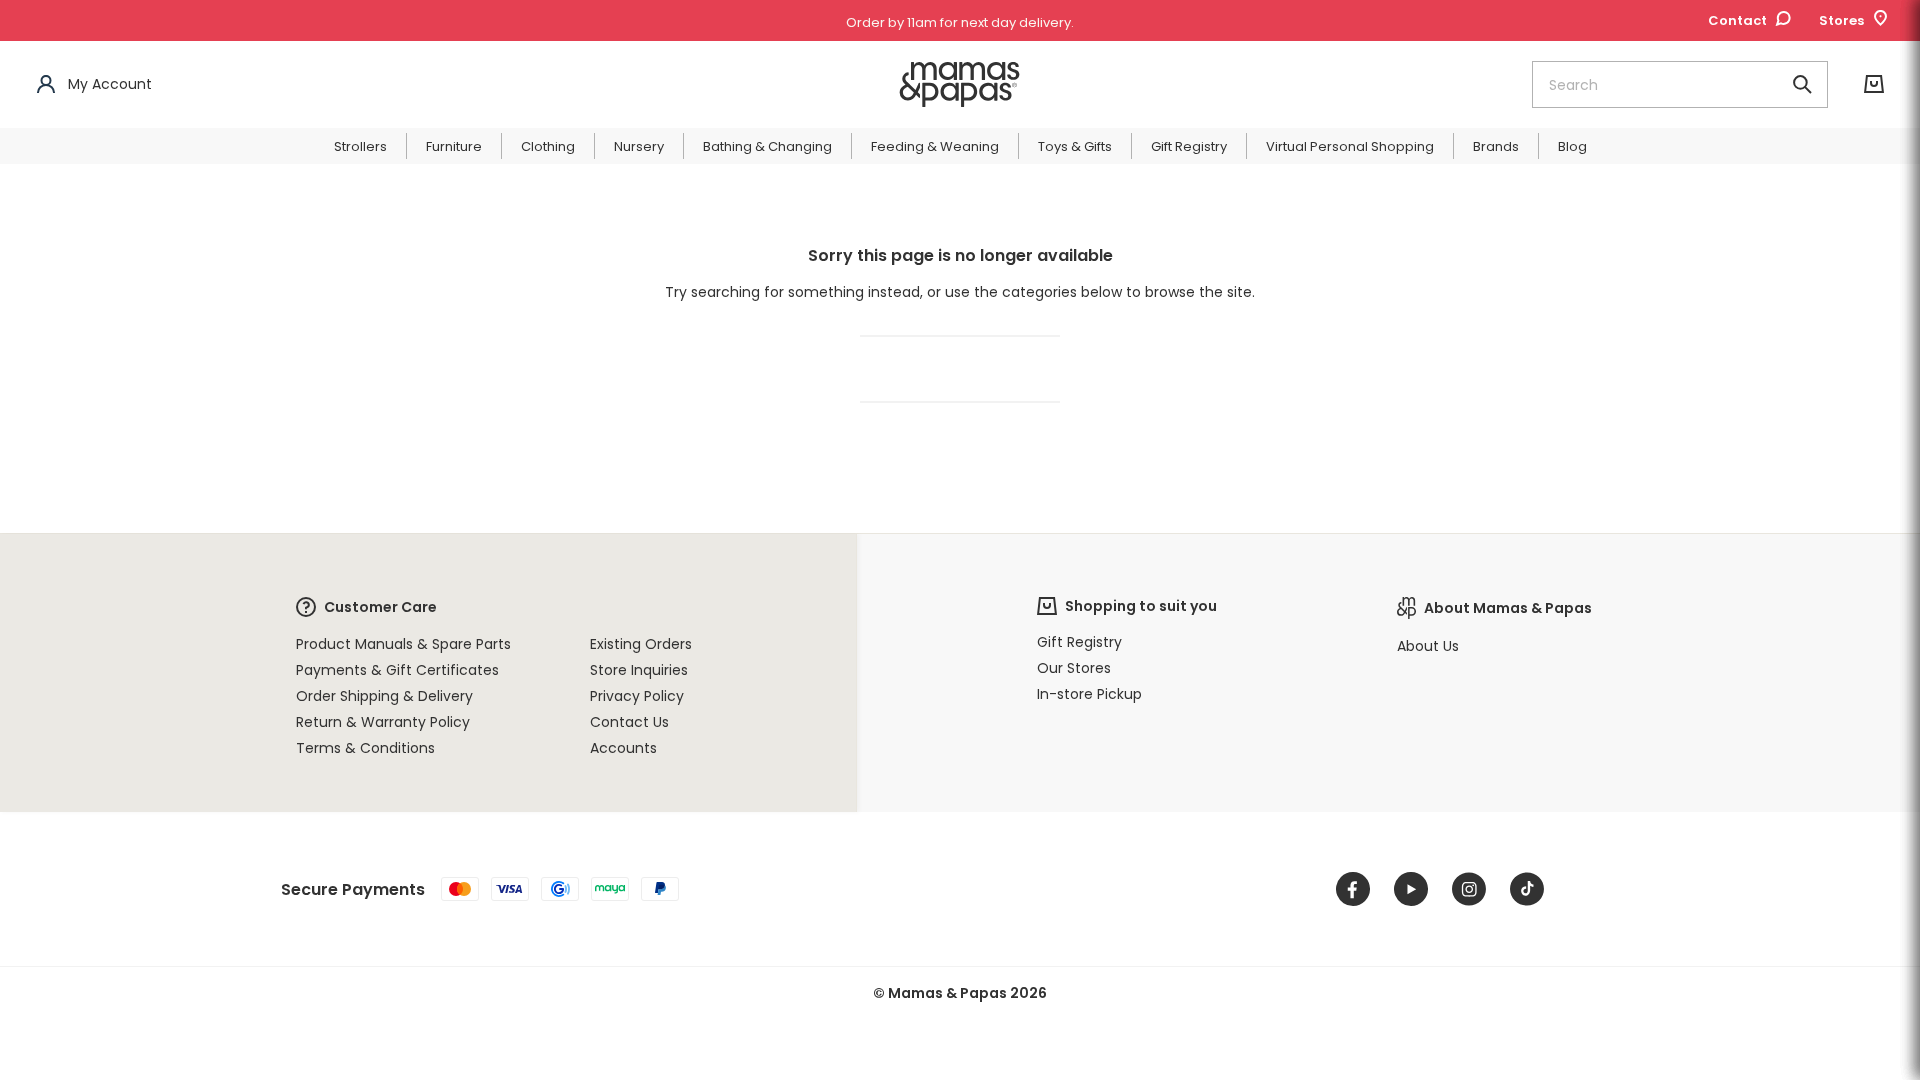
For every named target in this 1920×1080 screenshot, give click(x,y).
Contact (1737, 20)
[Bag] (1874, 84)
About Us (1428, 646)
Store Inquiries (639, 670)
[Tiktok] (1527, 889)
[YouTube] (1411, 889)
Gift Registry (1079, 642)
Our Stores (1074, 668)
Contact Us (629, 722)
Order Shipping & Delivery (384, 696)
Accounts (623, 748)
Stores (1841, 20)
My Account (110, 84)
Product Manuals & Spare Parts (403, 644)
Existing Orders (641, 644)
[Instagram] (1469, 889)
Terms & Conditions (365, 748)
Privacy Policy (637, 696)
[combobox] (1680, 84)
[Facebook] (1353, 889)
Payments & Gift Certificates (397, 670)
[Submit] (1802, 84)
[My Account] (46, 84)
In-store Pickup (1089, 694)
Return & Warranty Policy (383, 722)
